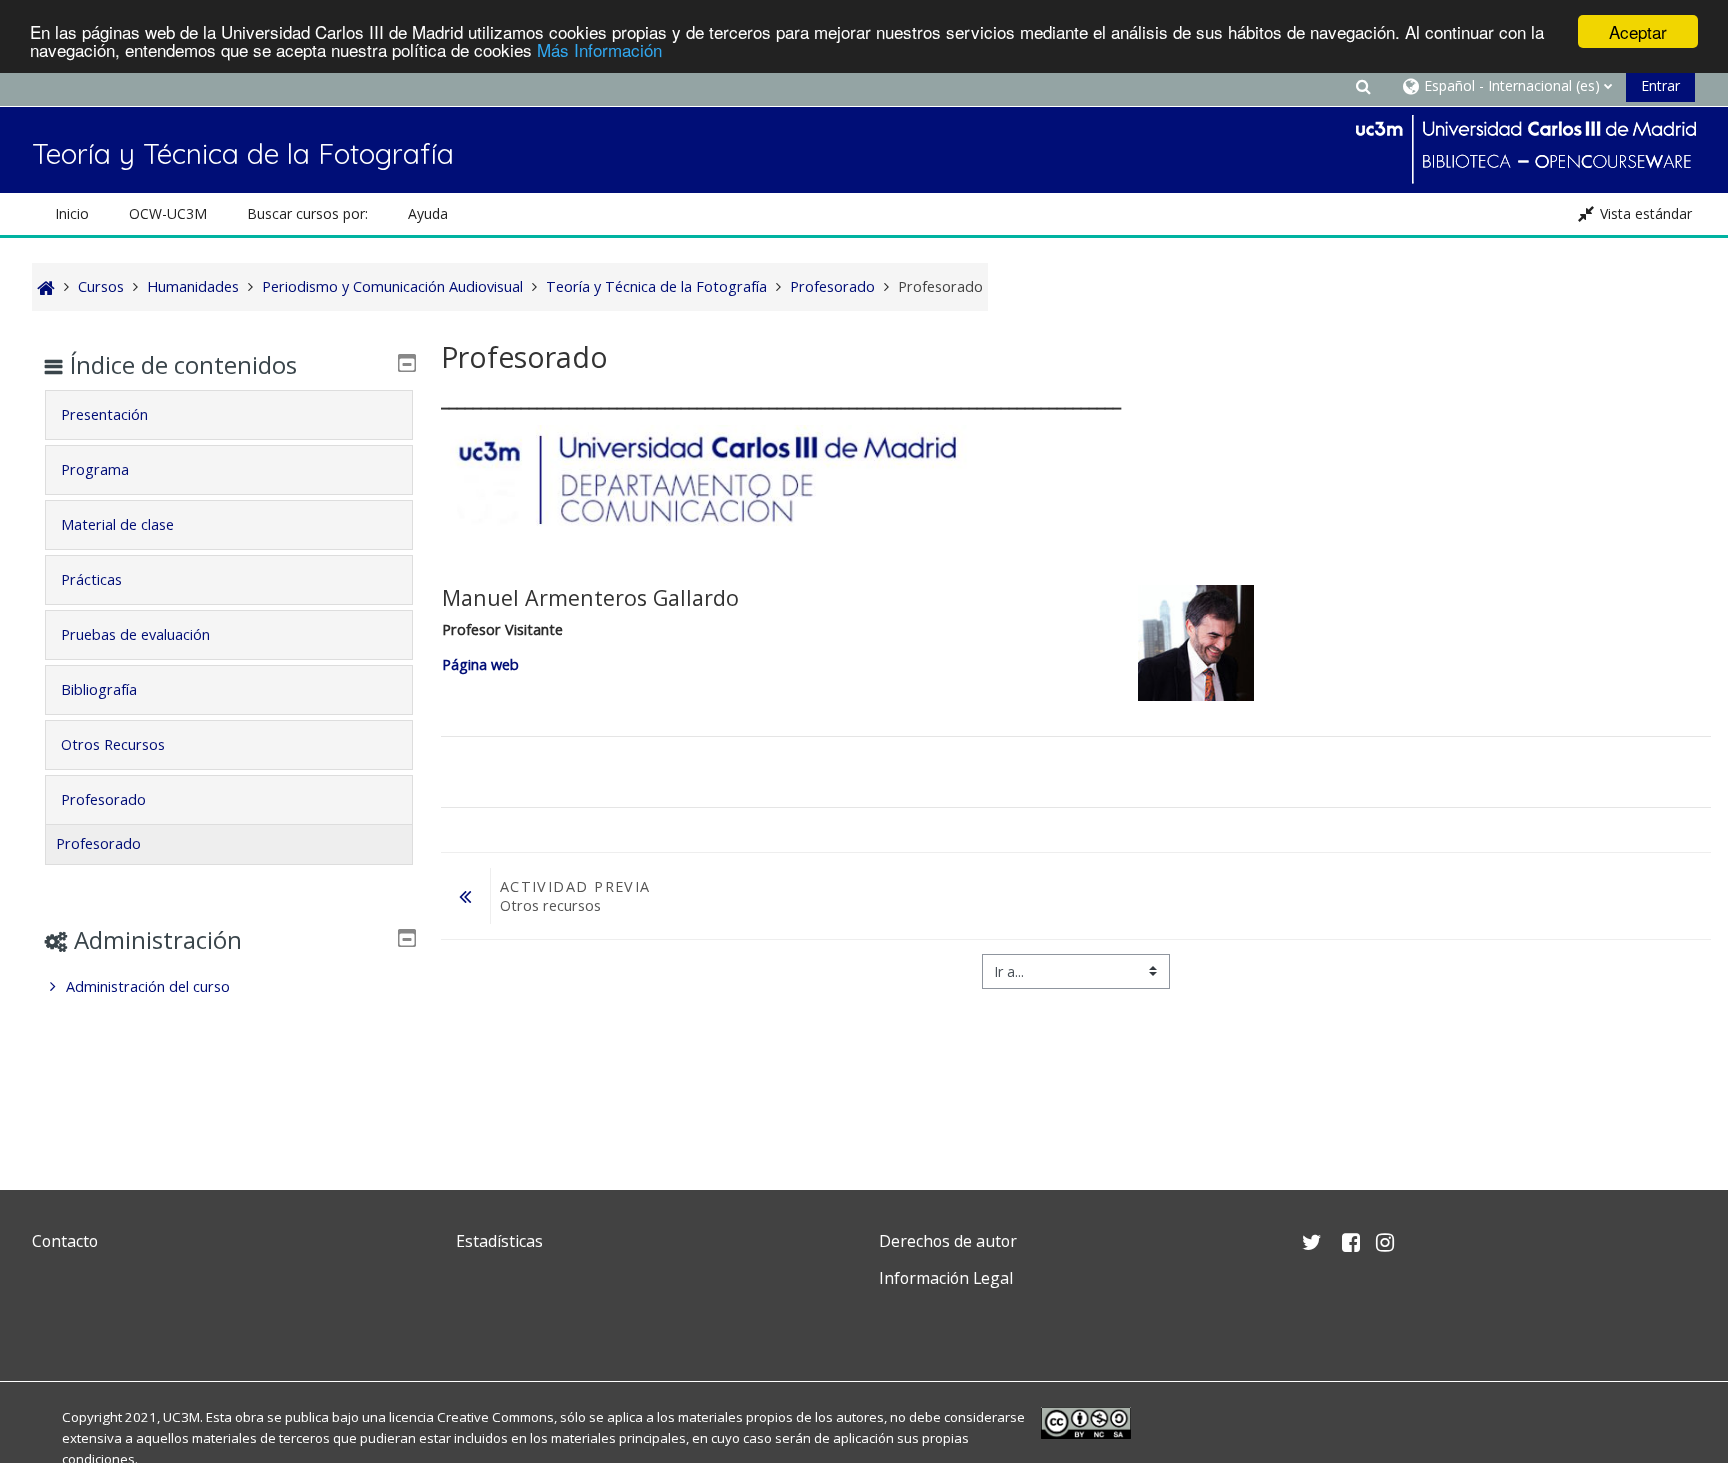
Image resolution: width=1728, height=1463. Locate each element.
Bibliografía (99, 689)
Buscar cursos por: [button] (307, 213)
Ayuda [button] (428, 213)
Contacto (65, 1241)
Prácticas (91, 579)
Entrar (1660, 85)
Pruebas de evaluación (135, 634)
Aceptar (1638, 31)
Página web (482, 664)
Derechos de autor (948, 1241)
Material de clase (117, 524)
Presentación (104, 414)
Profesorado (103, 799)
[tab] (229, 415)
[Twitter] (52, 1325)
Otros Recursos (113, 744)
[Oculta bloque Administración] (407, 938)
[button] (1364, 85)
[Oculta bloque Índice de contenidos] (407, 363)
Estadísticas (499, 1241)
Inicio (72, 213)
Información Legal (946, 1278)
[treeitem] (229, 987)
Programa (95, 469)
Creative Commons (495, 1417)
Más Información (599, 49)
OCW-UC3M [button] (168, 213)
